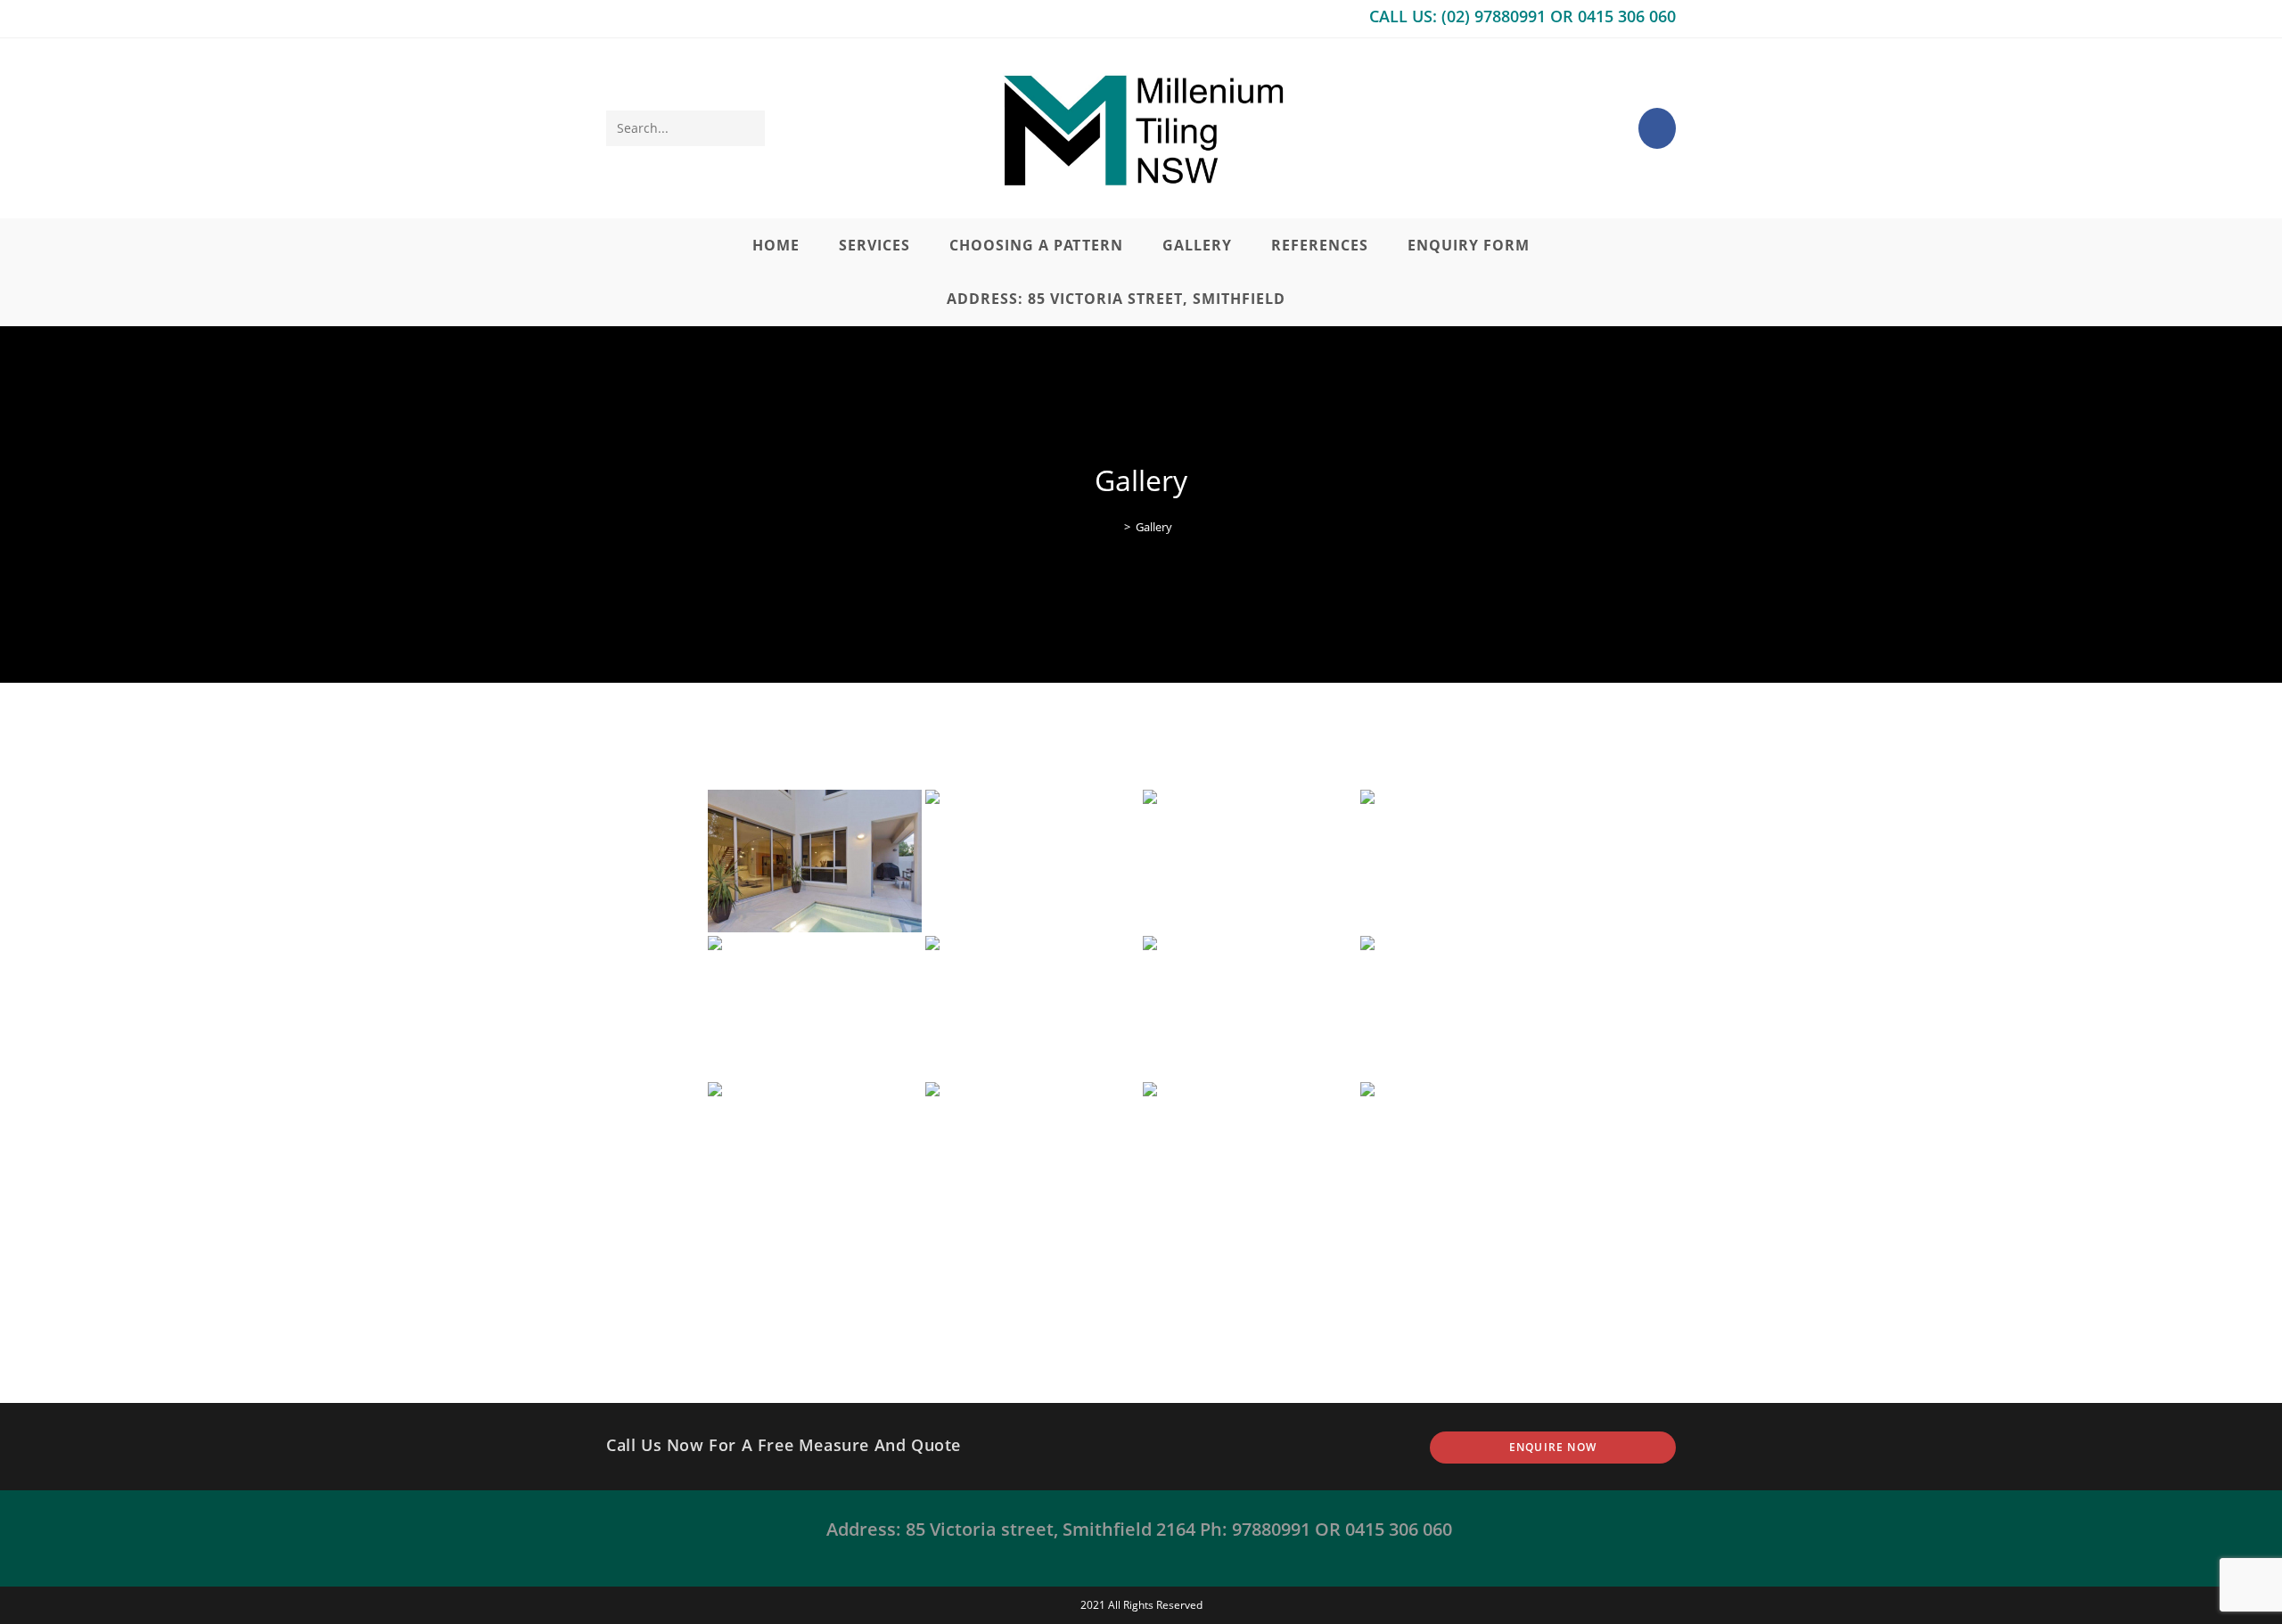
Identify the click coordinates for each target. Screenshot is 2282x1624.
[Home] (1114, 527)
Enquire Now (1553, 1447)
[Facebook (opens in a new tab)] (1657, 128)
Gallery (1154, 527)
